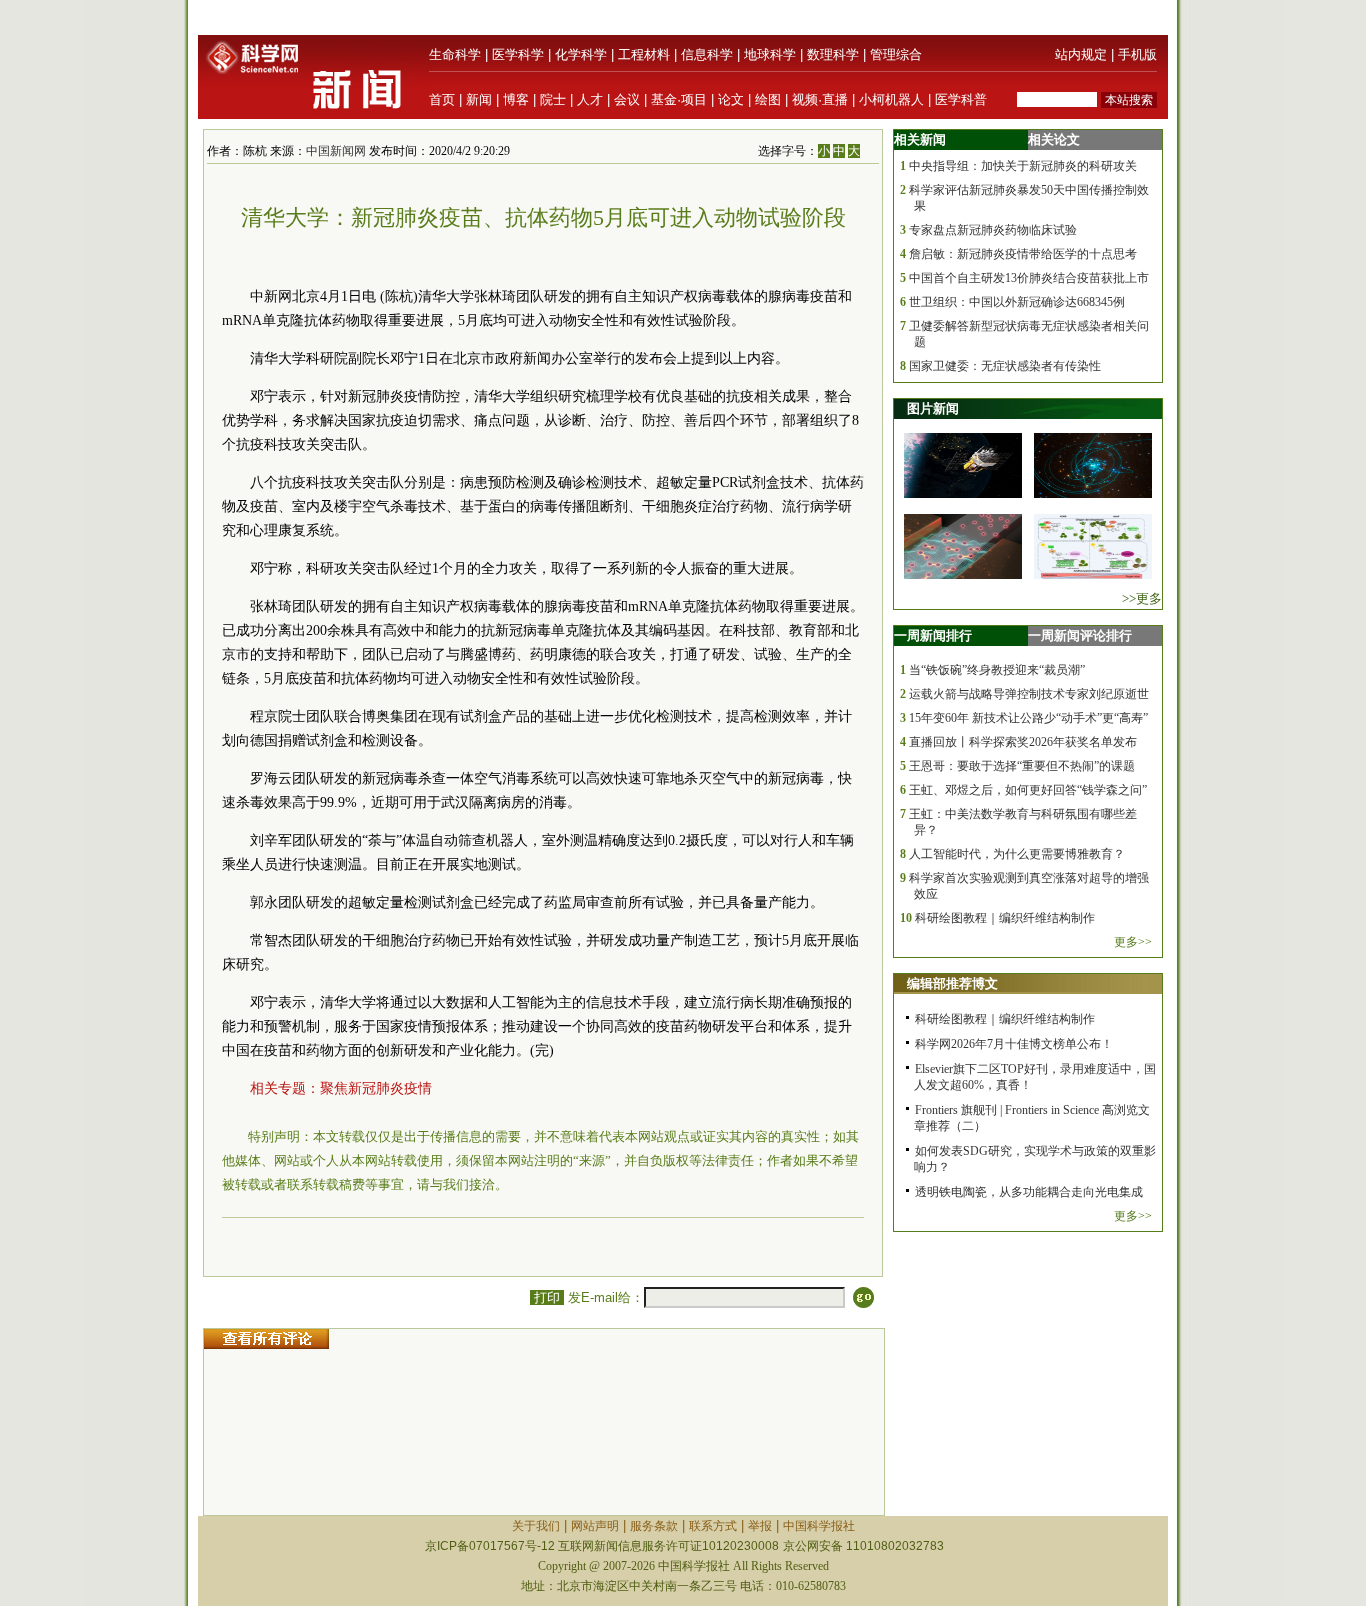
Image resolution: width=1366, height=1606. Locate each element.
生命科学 (455, 54)
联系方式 (713, 1526)
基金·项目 (679, 99)
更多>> (1133, 942)
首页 (442, 99)
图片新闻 (933, 408)
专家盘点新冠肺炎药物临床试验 (993, 230)
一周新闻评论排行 (1080, 635)
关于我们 (536, 1526)
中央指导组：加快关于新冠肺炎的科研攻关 (1023, 166)
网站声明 (595, 1526)
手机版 (1137, 54)
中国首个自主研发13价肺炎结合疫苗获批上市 (1029, 278)
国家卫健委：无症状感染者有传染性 (1005, 366)
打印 (547, 1297)
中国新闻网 (336, 151)
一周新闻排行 (933, 635)
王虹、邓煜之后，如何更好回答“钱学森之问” (1028, 790)
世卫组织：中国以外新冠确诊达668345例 (1017, 302)
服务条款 (654, 1526)
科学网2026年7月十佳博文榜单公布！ (1014, 1044)
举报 (760, 1526)
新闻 (479, 99)
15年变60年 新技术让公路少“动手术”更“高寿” (1028, 718)
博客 (516, 99)
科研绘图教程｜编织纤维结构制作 (1005, 918)
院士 (553, 99)
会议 (627, 99)
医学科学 (518, 54)
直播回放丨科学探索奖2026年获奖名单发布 (1023, 742)
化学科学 (581, 54)
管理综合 (896, 54)
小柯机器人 (891, 99)
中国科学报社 (819, 1526)
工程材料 (644, 54)
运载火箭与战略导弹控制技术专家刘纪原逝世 (1029, 694)
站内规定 (1081, 54)
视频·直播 (820, 99)
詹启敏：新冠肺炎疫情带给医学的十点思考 (1023, 254)
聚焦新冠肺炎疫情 (376, 1088)
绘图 (768, 99)
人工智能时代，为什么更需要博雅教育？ (1017, 854)
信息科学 (707, 54)
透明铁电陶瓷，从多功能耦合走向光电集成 (1029, 1192)
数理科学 (833, 54)
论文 (731, 99)
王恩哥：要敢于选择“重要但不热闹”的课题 (1022, 766)
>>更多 (1142, 598)
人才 (590, 99)
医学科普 (961, 99)
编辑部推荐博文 (952, 983)
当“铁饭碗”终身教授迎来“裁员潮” (997, 670)
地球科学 (770, 54)
